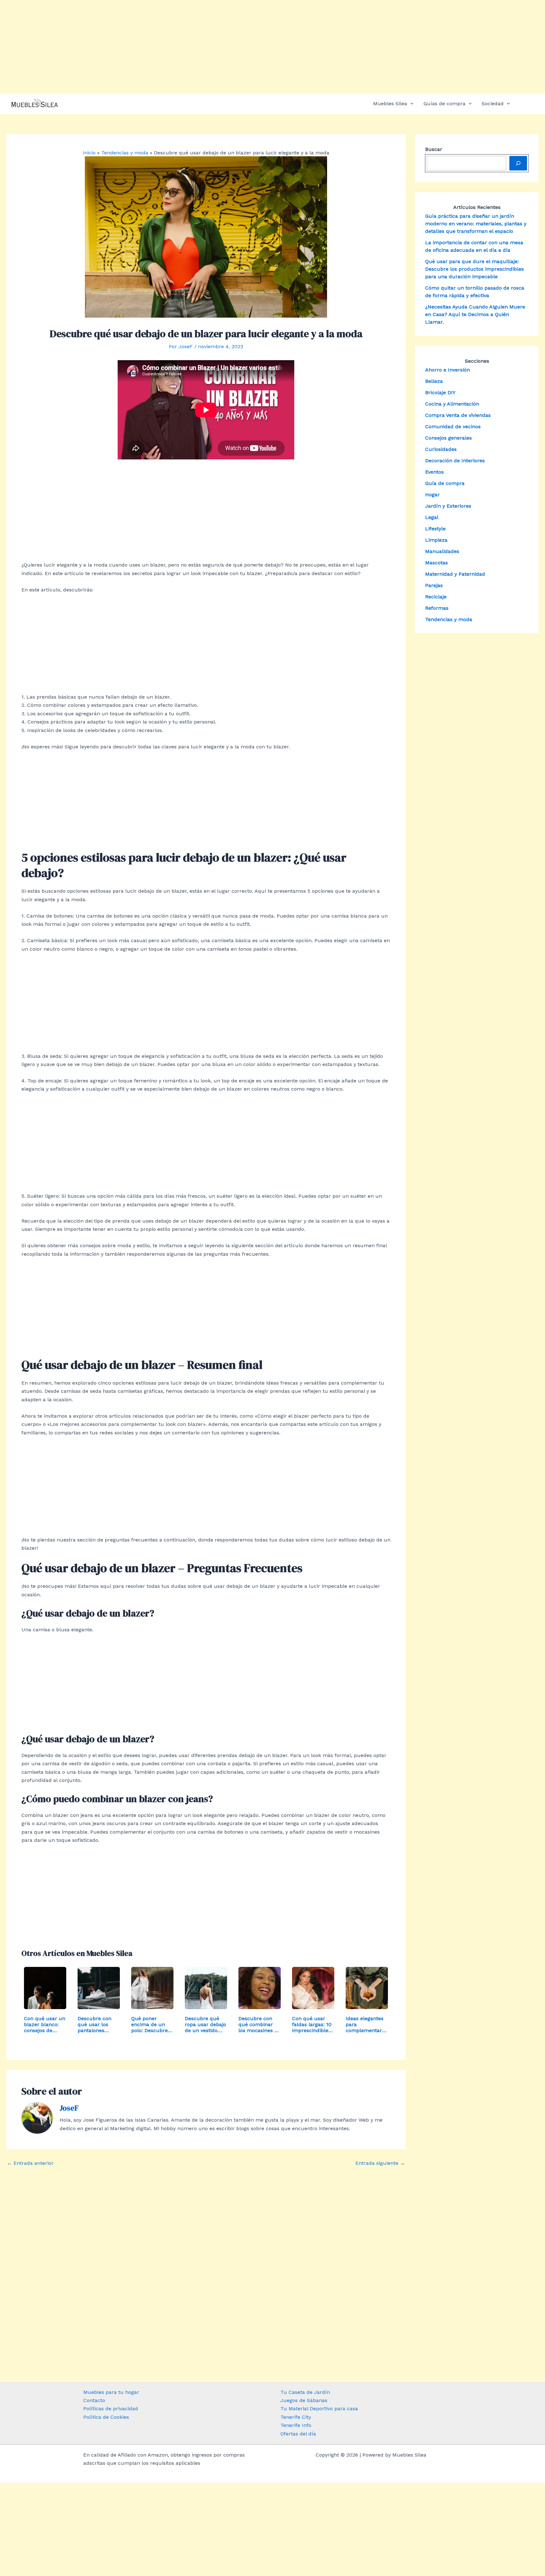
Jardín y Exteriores (448, 506)
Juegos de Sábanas (304, 2400)
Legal (432, 517)
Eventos (434, 472)
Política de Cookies (106, 2417)
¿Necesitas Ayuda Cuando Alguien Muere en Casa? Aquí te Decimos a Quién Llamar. (475, 314)
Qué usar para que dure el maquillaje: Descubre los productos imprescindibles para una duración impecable (475, 269)
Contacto (94, 2400)
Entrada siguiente (380, 2163)
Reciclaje (436, 597)
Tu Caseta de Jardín (305, 2392)
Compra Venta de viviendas (458, 415)
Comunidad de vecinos (453, 426)
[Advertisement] (272, 47)
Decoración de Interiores (455, 461)
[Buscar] (518, 163)
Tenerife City (296, 2417)
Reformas (437, 608)
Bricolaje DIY (440, 392)
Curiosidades (441, 449)
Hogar (432, 495)
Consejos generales (448, 438)
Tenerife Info (296, 2425)
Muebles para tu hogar (111, 2392)
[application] (410, 104)
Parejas (434, 585)
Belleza (434, 381)
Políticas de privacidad (111, 2409)
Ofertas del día (298, 2434)
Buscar (434, 149)
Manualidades (442, 551)
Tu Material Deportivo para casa (319, 2409)
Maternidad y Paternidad (455, 574)
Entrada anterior (30, 2163)
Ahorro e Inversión (448, 370)
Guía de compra (445, 483)
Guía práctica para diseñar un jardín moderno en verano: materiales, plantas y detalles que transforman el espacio (476, 224)
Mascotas (437, 563)
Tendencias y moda (449, 619)
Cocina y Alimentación (452, 404)
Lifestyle (435, 529)
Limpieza (436, 540)
